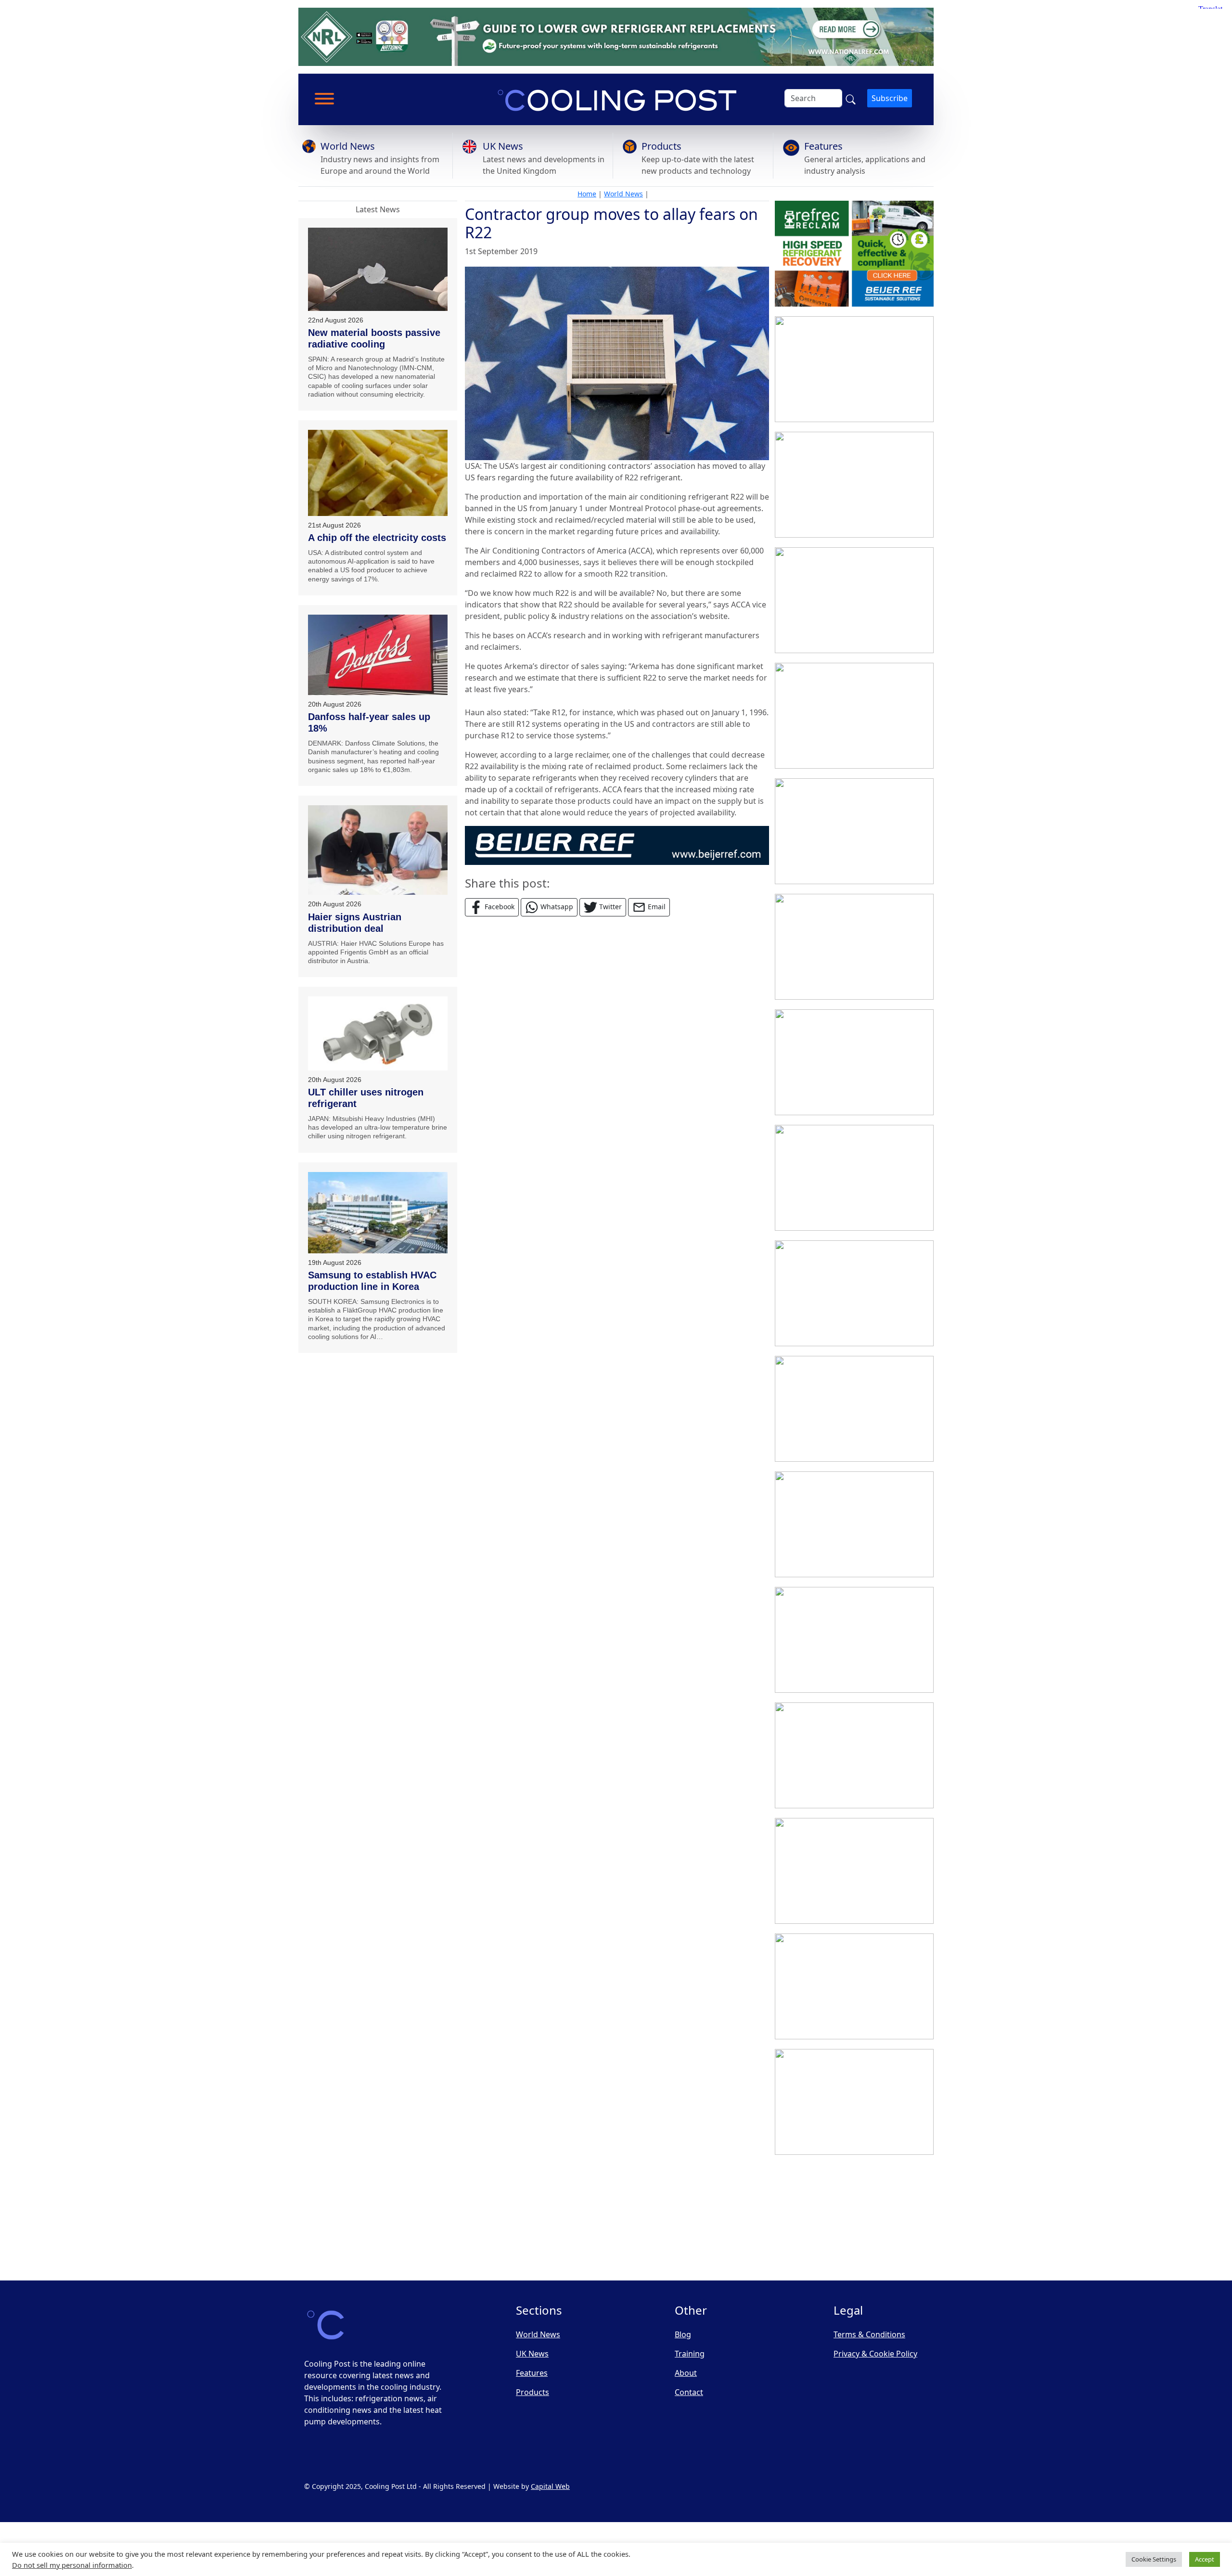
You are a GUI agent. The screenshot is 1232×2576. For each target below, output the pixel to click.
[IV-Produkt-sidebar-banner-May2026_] (854, 716)
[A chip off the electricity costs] (378, 473)
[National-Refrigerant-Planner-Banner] (616, 36)
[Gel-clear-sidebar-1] (854, 1871)
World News (348, 146)
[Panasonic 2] (854, 1293)
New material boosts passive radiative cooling (374, 338)
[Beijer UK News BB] (617, 845)
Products (661, 146)
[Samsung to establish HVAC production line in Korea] (378, 1213)
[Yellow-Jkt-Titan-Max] (854, 369)
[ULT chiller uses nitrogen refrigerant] (378, 1033)
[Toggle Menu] (324, 99)
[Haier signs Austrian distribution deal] (378, 850)
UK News (503, 146)
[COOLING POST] (854, 1986)
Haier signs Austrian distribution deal (355, 923)
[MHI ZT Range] (854, 947)
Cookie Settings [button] (1154, 2559)
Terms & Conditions (869, 2334)
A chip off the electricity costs (377, 538)
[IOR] (854, 2217)
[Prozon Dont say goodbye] (854, 1062)
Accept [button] (1205, 2559)
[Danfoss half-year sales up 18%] (378, 655)
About (686, 2373)
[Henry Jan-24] (854, 600)
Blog (683, 2334)
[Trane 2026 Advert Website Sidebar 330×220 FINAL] (854, 485)
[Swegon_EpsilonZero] (854, 1524)
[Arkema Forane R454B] (854, 1178)
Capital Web (550, 2486)
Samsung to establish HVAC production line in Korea (372, 1281)
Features (823, 146)
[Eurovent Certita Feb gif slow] (854, 1640)
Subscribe (890, 98)
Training (690, 2354)
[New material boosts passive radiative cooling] (378, 269)
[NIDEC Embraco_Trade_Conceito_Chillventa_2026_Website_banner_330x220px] (854, 1409)
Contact (689, 2392)
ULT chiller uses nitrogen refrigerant (366, 1098)
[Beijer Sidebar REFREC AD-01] (854, 254)
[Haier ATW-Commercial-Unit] (854, 831)
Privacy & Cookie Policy (875, 2354)
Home (587, 194)
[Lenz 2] (854, 2102)
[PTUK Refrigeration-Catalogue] (854, 1755)
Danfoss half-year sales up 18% (369, 722)
